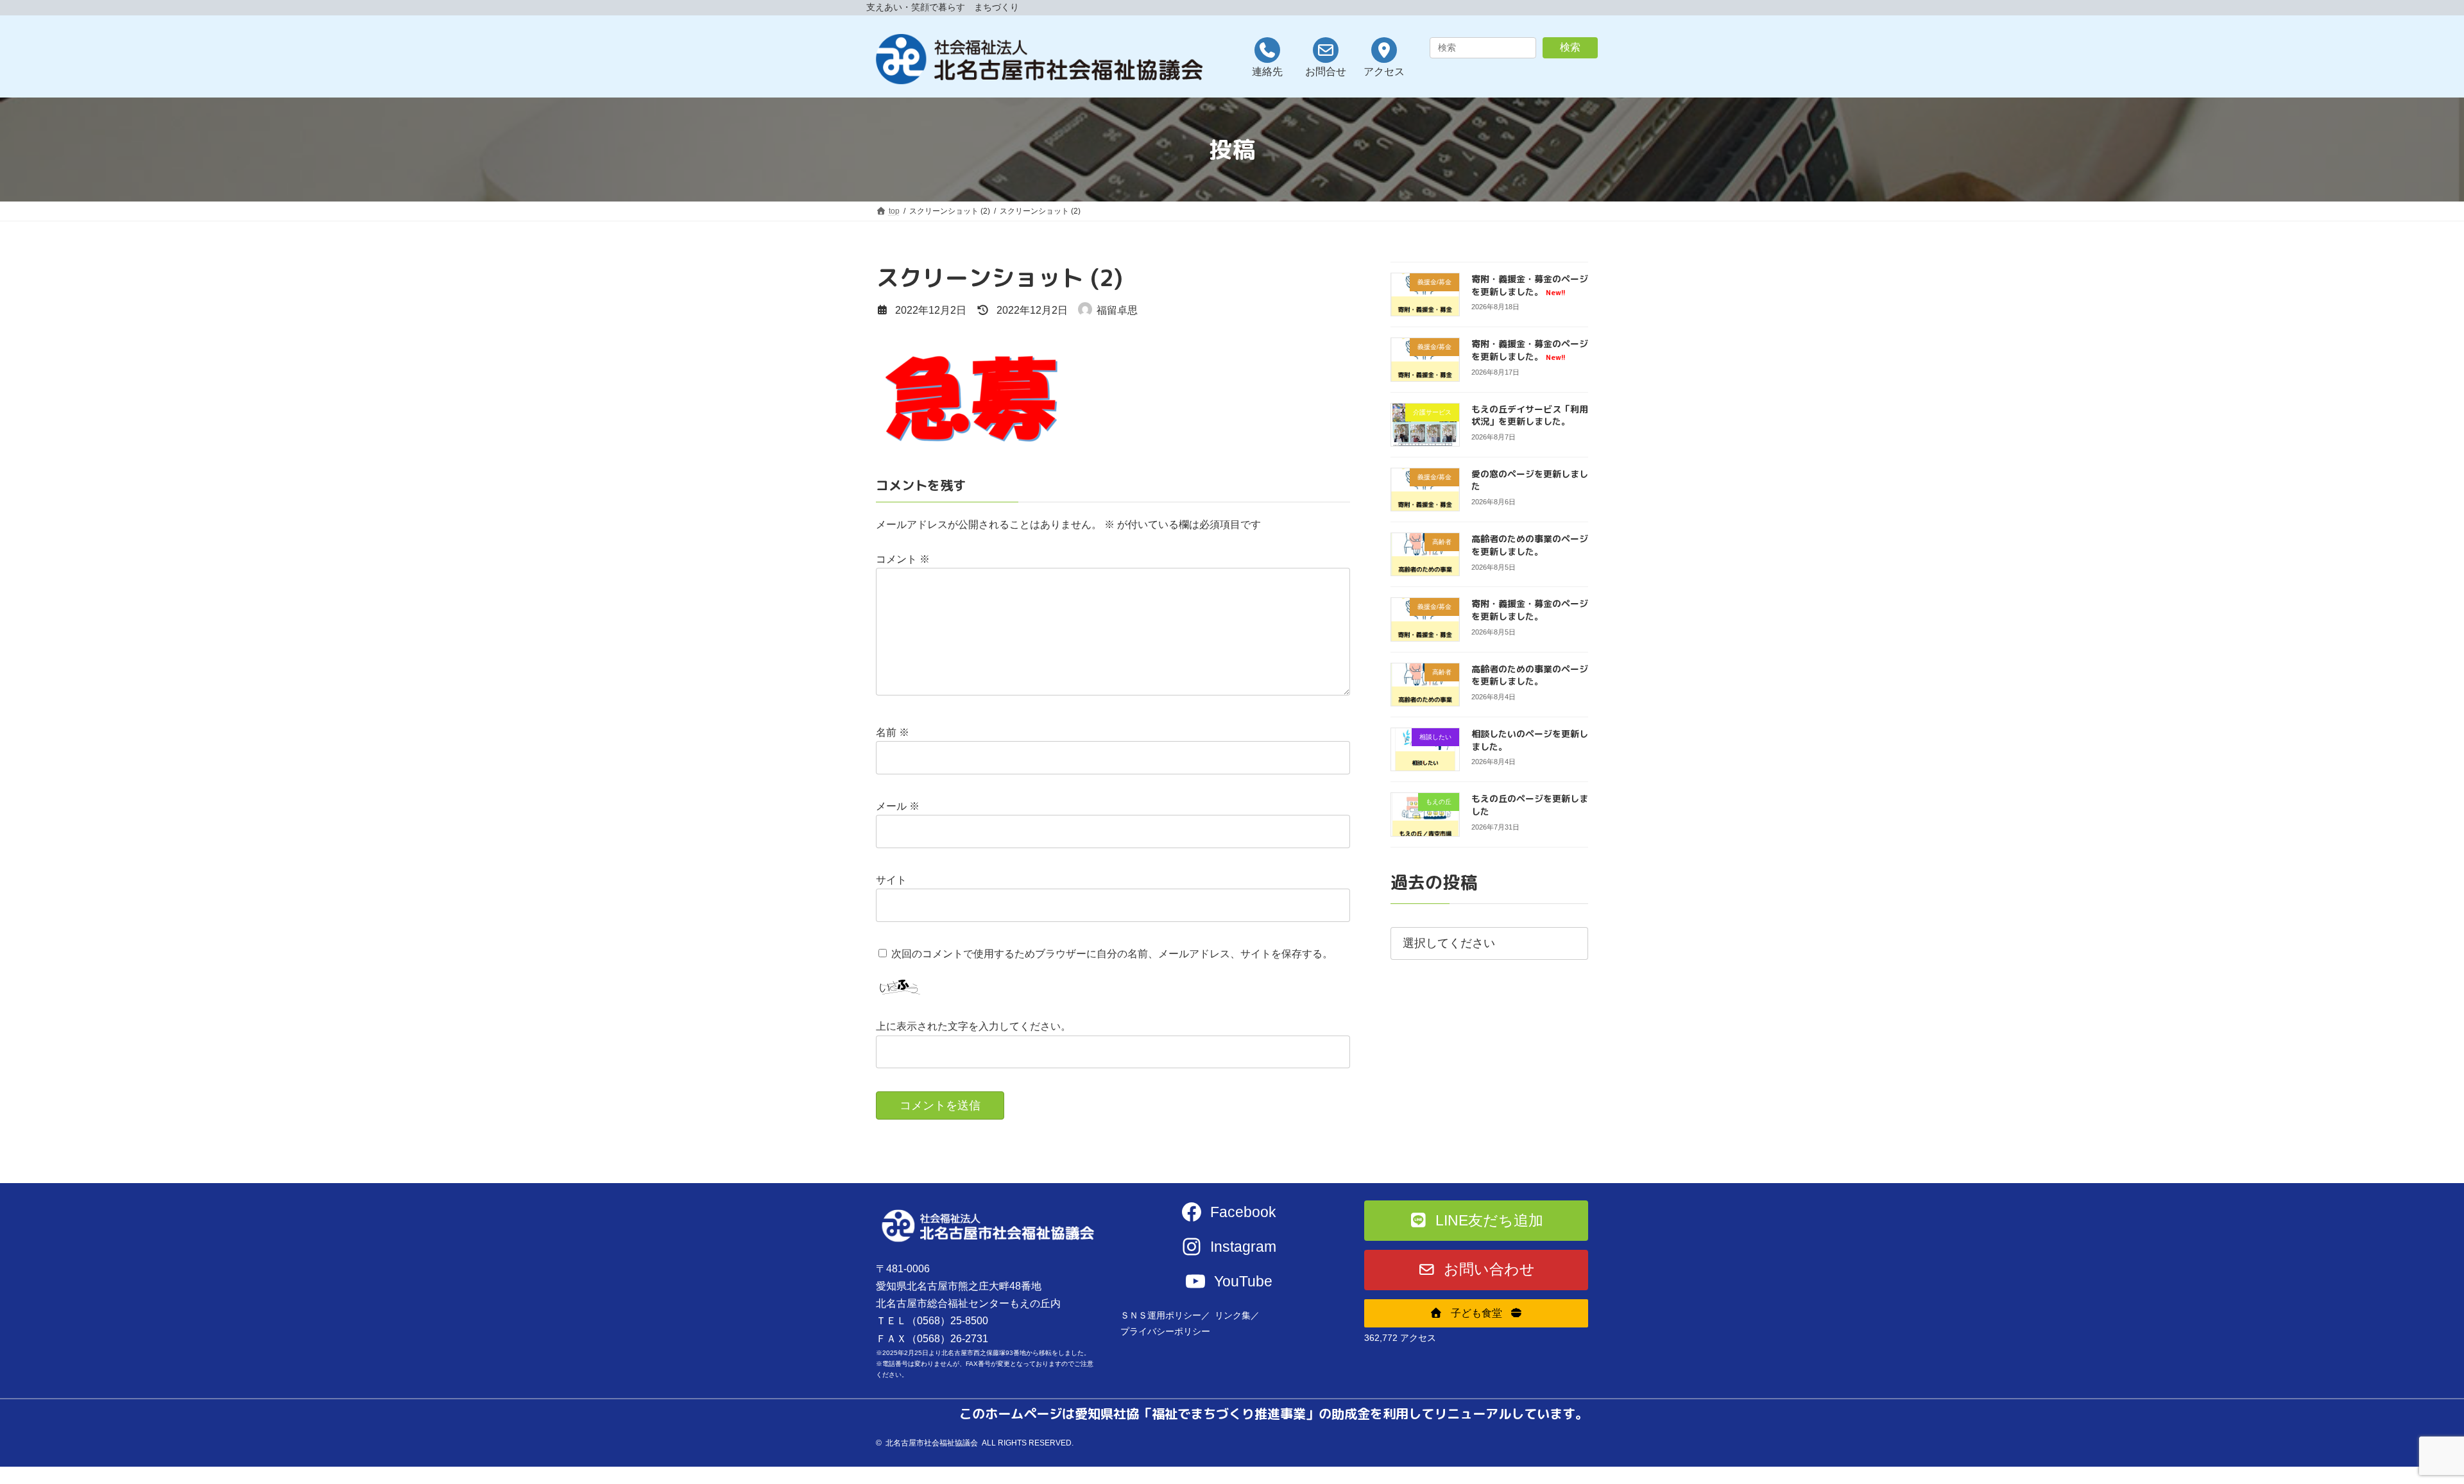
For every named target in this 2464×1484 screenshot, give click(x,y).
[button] (1476, 1221)
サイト (891, 880)
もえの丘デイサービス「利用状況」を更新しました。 (1530, 415)
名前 (893, 732)
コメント (903, 559)
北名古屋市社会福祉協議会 (932, 1443)
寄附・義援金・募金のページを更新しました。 (1530, 285)
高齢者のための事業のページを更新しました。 (1530, 545)
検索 (1570, 47)
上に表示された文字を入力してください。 (973, 1026)
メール (898, 806)
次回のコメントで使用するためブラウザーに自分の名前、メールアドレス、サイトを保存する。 (1112, 954)
